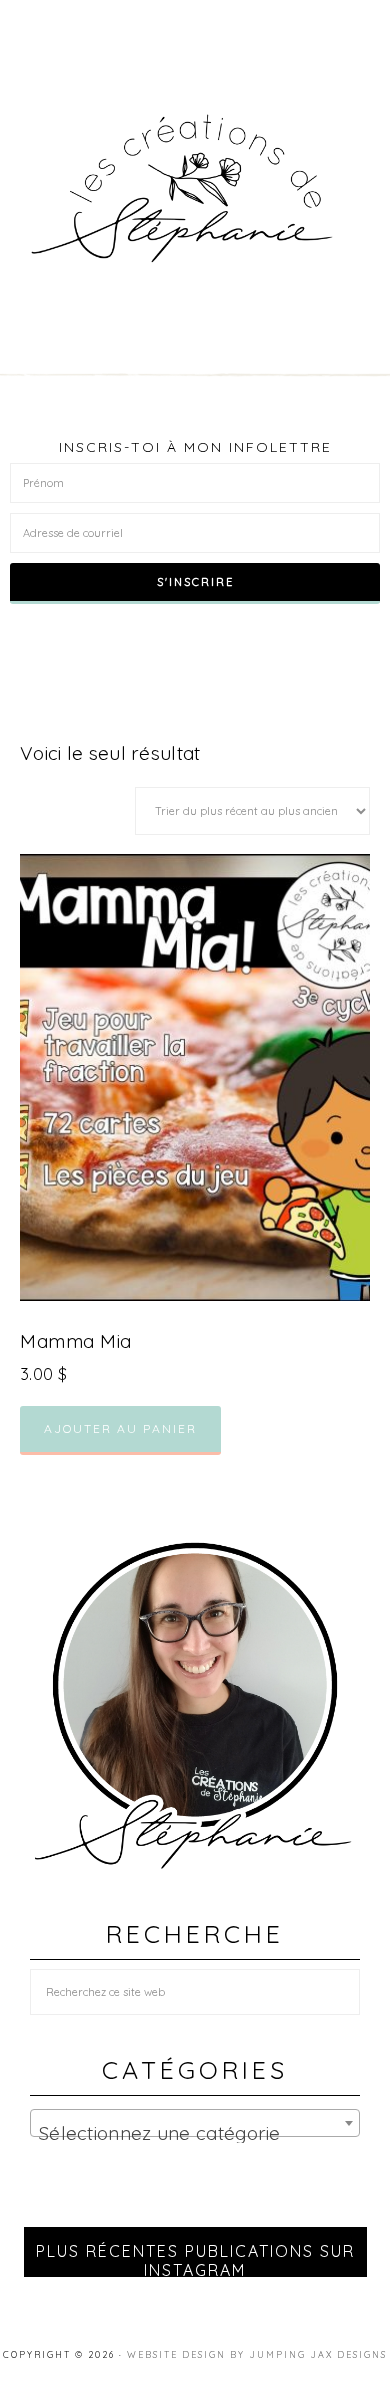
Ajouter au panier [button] (120, 1428)
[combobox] (195, 2123)
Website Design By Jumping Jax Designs (257, 2354)
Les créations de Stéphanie (195, 189)
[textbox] (195, 2133)
